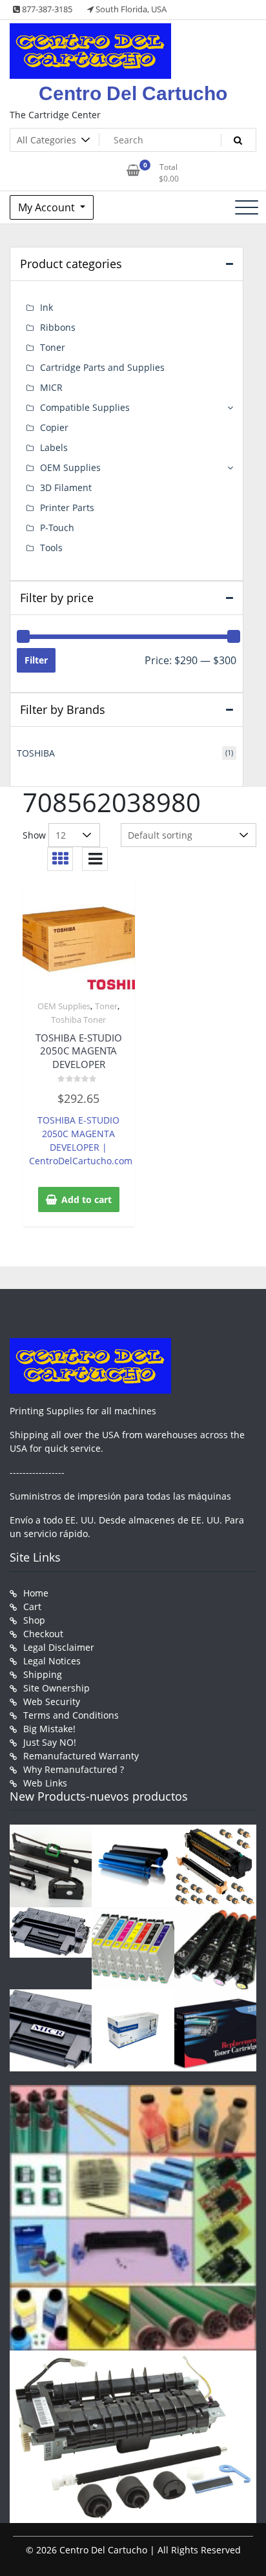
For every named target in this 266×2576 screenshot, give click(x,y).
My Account (48, 207)
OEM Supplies (64, 1006)
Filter (36, 660)
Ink (46, 307)
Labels (54, 447)
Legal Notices (52, 1661)
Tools (51, 548)
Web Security (52, 1702)
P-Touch (57, 528)
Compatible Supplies (85, 407)
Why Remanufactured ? (74, 1769)
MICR (51, 387)
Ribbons (58, 327)
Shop (34, 1620)
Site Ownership (56, 1688)
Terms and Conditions (71, 1715)
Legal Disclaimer (59, 1647)
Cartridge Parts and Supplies (102, 367)
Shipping (43, 1674)
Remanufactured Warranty (81, 1756)
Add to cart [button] (87, 1199)
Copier (54, 427)
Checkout (43, 1634)
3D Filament (66, 487)
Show (34, 835)
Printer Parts (67, 508)
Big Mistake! (49, 1729)
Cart (32, 1607)
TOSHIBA (36, 753)
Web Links (45, 1783)
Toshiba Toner (78, 1020)
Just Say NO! (50, 1742)
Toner (106, 1006)
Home (36, 1593)
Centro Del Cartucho (133, 93)
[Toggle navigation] (247, 207)
